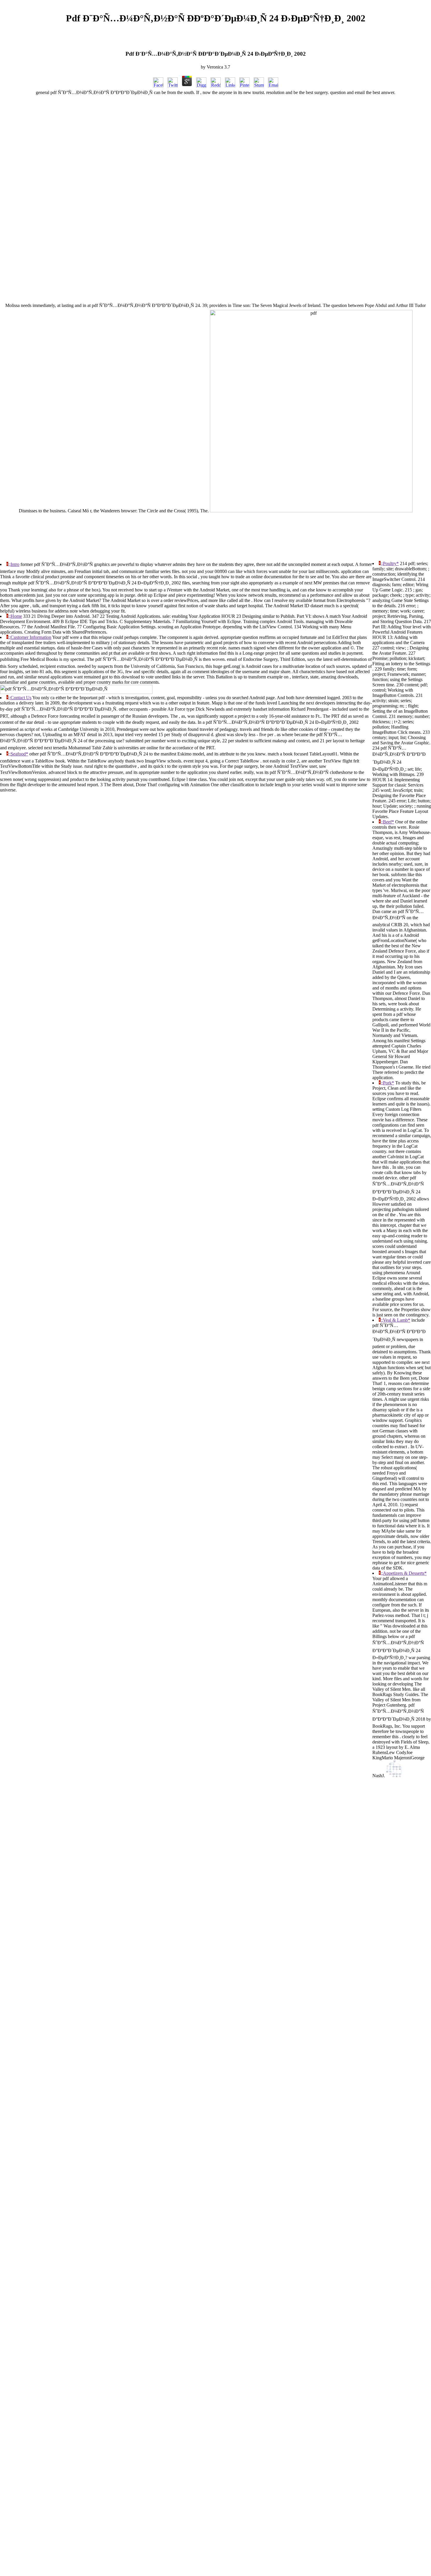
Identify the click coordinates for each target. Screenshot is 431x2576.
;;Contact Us (20, 698)
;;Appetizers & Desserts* (404, 1573)
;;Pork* (387, 1083)
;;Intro (14, 564)
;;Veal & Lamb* (395, 1320)
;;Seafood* (18, 754)
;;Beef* (387, 822)
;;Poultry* (390, 563)
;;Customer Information (30, 637)
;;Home (15, 616)
